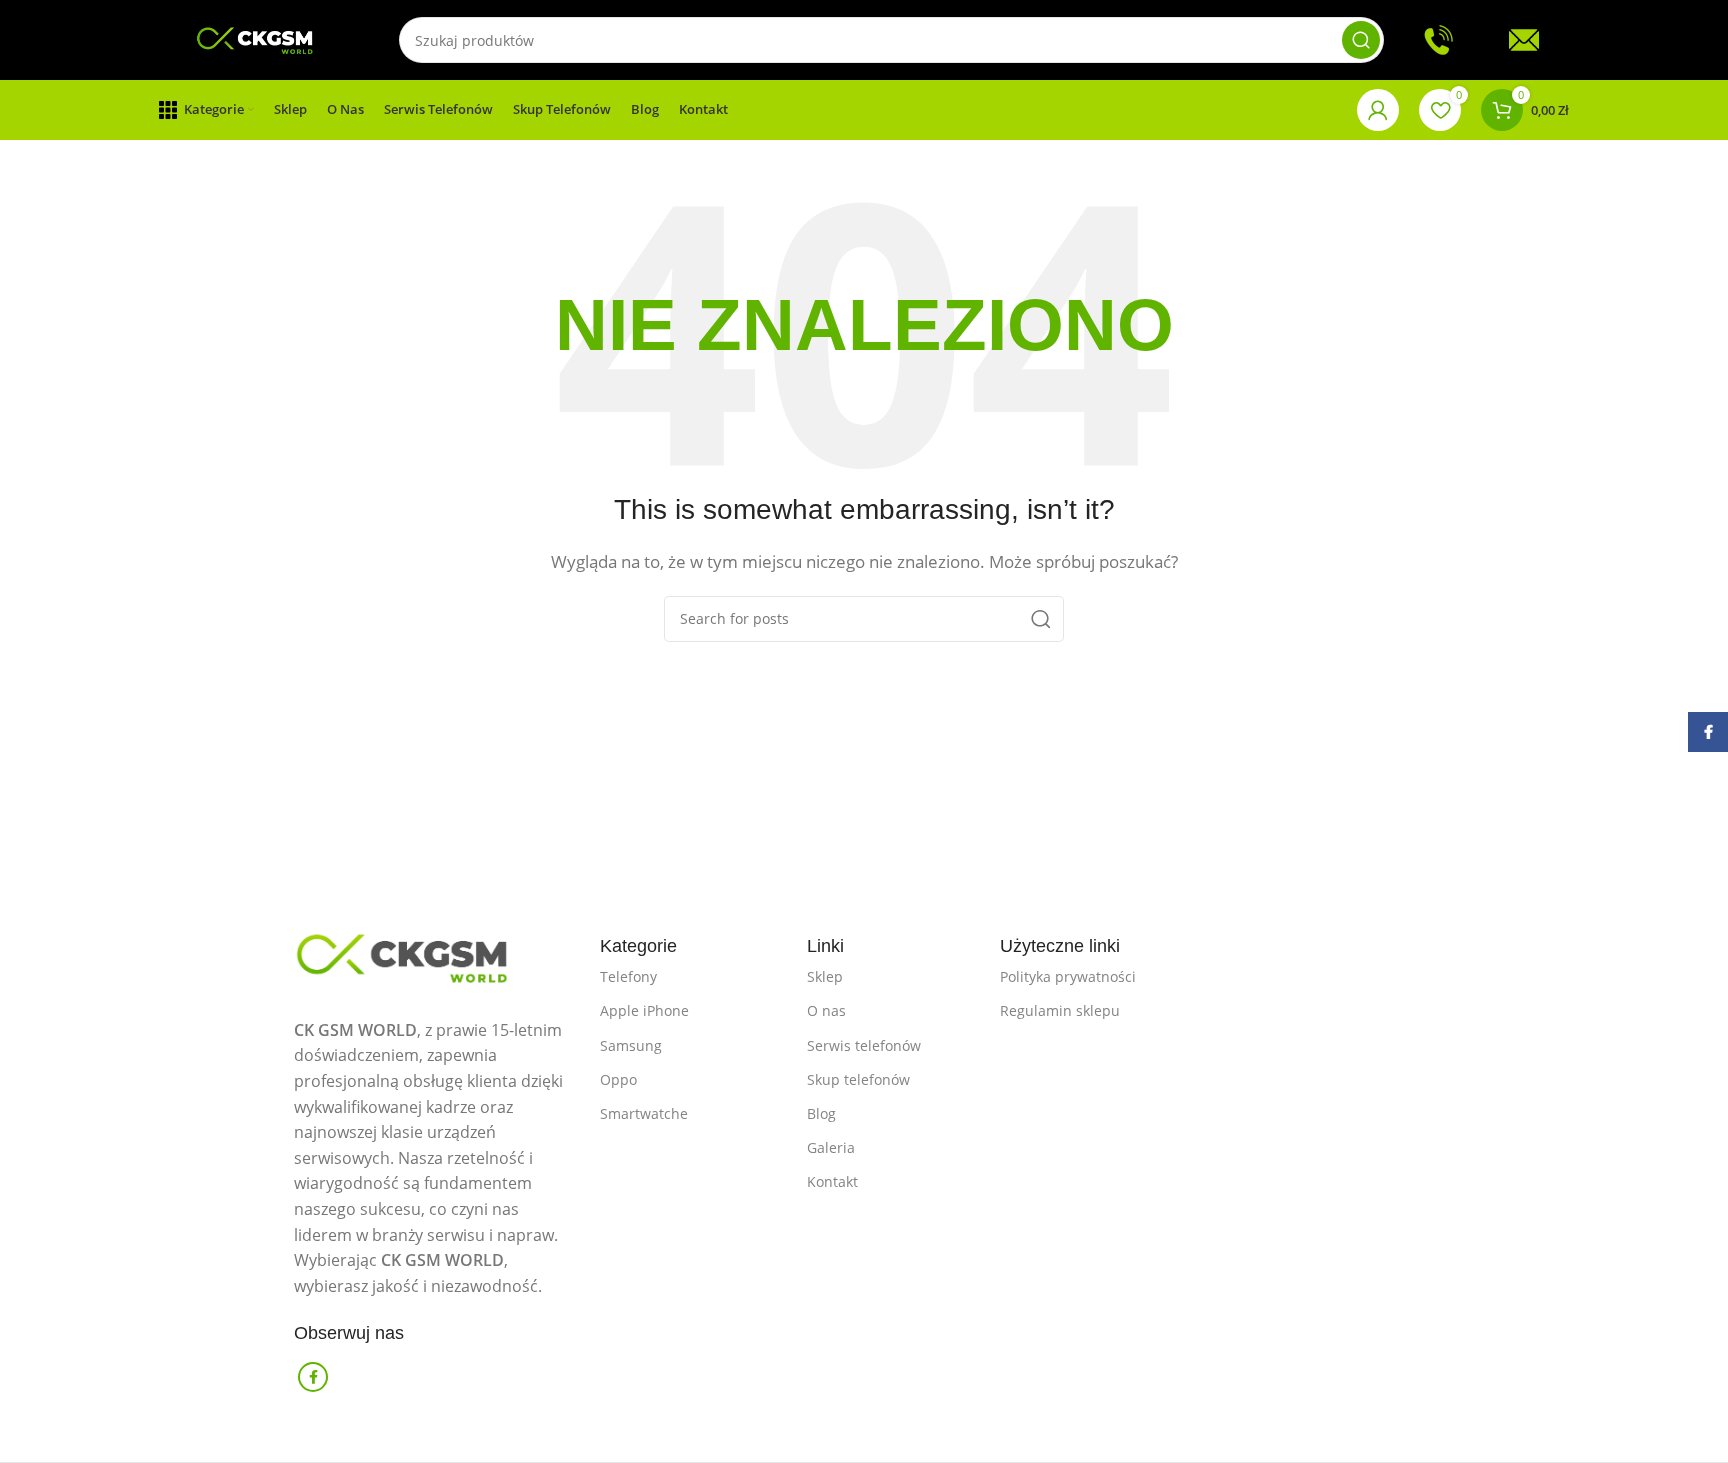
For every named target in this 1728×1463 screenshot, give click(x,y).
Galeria (831, 1147)
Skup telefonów (858, 1079)
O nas (826, 1010)
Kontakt (832, 1181)
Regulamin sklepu (1060, 1010)
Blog (821, 1113)
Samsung (631, 1045)
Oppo (618, 1079)
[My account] (1378, 110)
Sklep (825, 976)
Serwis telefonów (864, 1045)
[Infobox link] (1454, 40)
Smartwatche (644, 1113)
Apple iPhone (644, 1010)
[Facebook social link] (313, 1377)
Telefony (628, 976)
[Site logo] (259, 38)
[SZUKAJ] (1361, 40)
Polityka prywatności (1068, 976)
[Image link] (437, 953)
